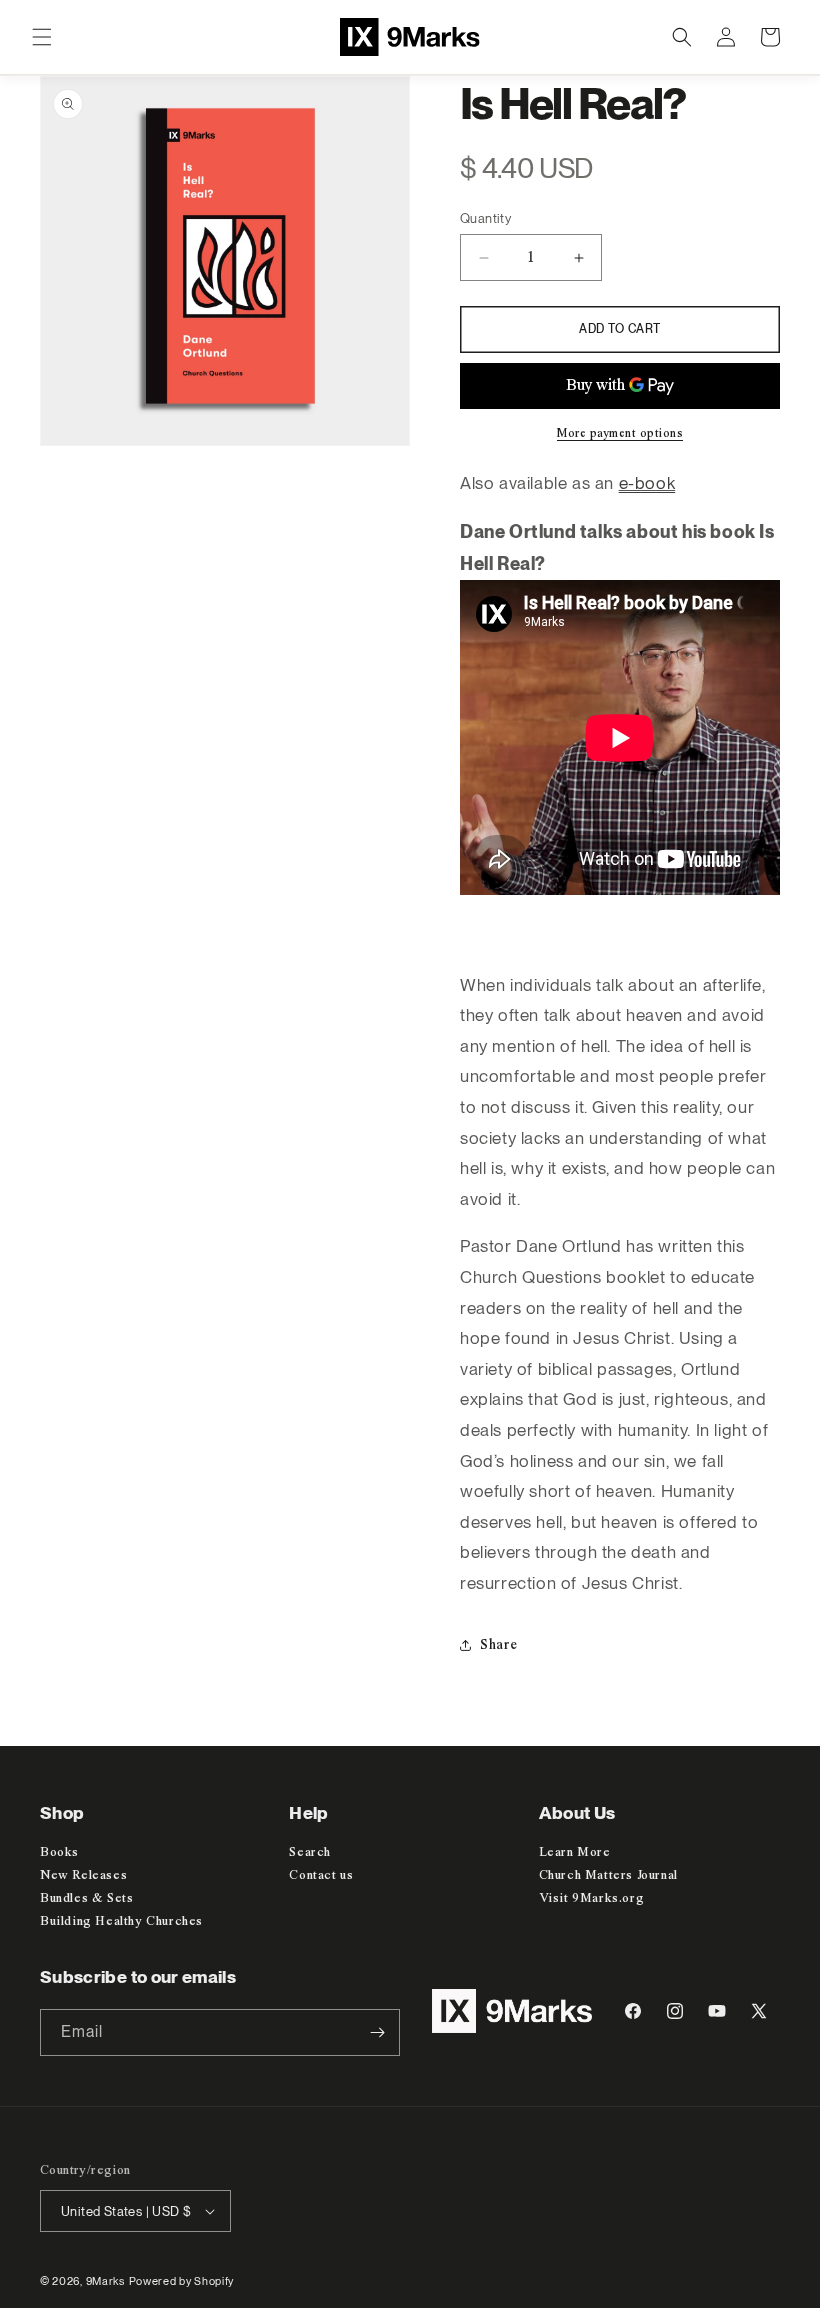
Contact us (321, 1875)
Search (310, 1852)
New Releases (83, 1875)
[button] (42, 37)
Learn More (575, 1852)
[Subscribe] (377, 2032)
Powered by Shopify (182, 2281)
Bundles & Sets (86, 1898)
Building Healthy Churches (121, 1921)
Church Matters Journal (608, 1875)
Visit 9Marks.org (592, 1898)
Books (59, 1852)
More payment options (620, 434)
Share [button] (499, 1645)
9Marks (105, 2281)
